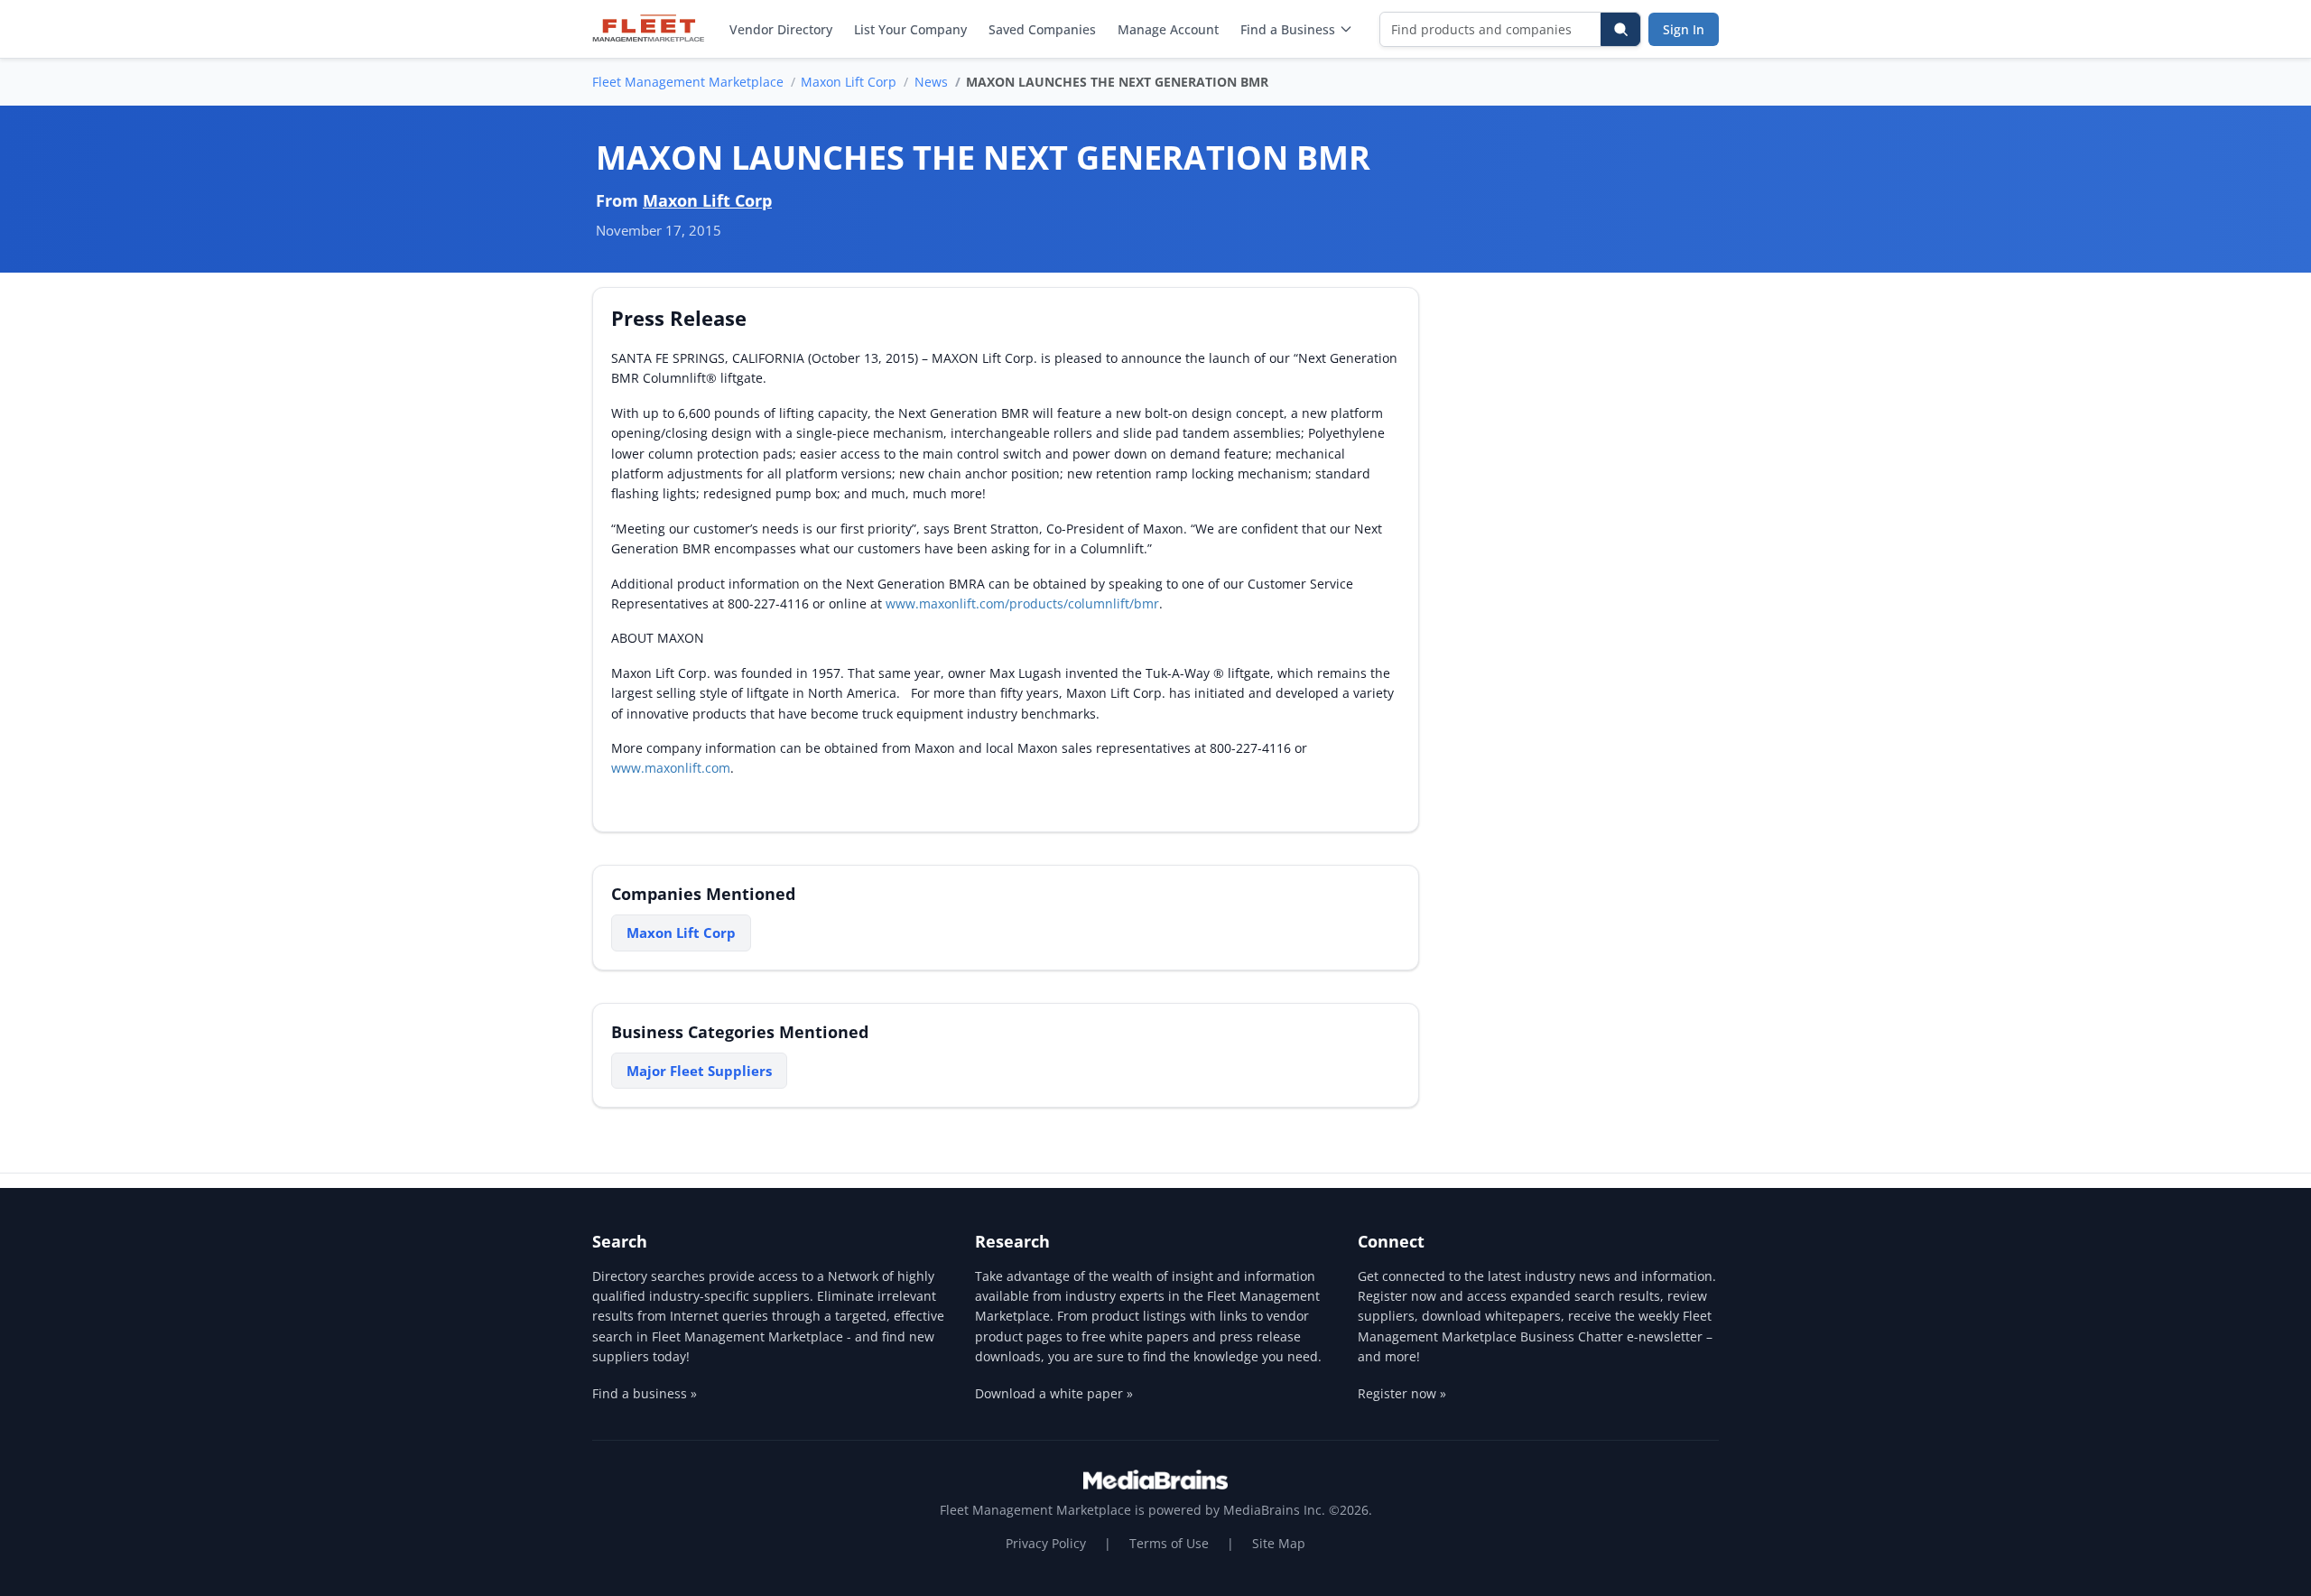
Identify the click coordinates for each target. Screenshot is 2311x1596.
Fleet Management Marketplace (688, 82)
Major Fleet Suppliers (699, 1071)
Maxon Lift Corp (849, 82)
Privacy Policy (1046, 1543)
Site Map (1279, 1543)
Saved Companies (1042, 29)
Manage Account (1168, 29)
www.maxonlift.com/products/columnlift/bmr (1022, 603)
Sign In (1684, 29)
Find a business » (645, 1393)
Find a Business (1288, 29)
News (931, 82)
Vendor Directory (781, 29)
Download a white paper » (1054, 1393)
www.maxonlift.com (671, 768)
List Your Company (910, 29)
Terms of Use (1169, 1543)
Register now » (1402, 1393)
